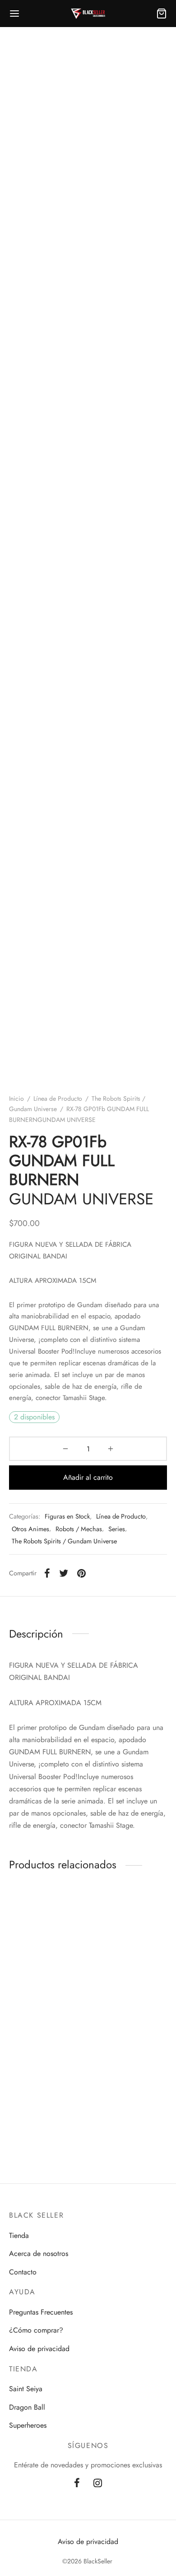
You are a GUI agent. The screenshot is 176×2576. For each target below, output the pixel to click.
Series (117, 1529)
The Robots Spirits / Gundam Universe (64, 1541)
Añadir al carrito (88, 1477)
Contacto (23, 2272)
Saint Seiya (26, 2389)
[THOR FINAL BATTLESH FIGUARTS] (130, 2075)
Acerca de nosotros (39, 2253)
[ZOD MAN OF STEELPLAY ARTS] (47, 2075)
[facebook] (77, 2484)
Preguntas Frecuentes (41, 2312)
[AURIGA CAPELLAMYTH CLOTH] (47, 1930)
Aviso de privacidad (39, 2349)
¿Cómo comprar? (36, 2330)
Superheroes (28, 2425)
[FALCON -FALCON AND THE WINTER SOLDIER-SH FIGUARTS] (130, 1930)
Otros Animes (30, 1529)
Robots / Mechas (79, 1529)
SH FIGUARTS (121, 1993)
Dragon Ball (27, 2407)
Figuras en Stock (67, 1516)
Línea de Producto (58, 1098)
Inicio (16, 1098)
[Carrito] (162, 14)
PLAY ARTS (42, 2129)
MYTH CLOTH (38, 1984)
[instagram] (98, 2484)
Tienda (19, 2235)
